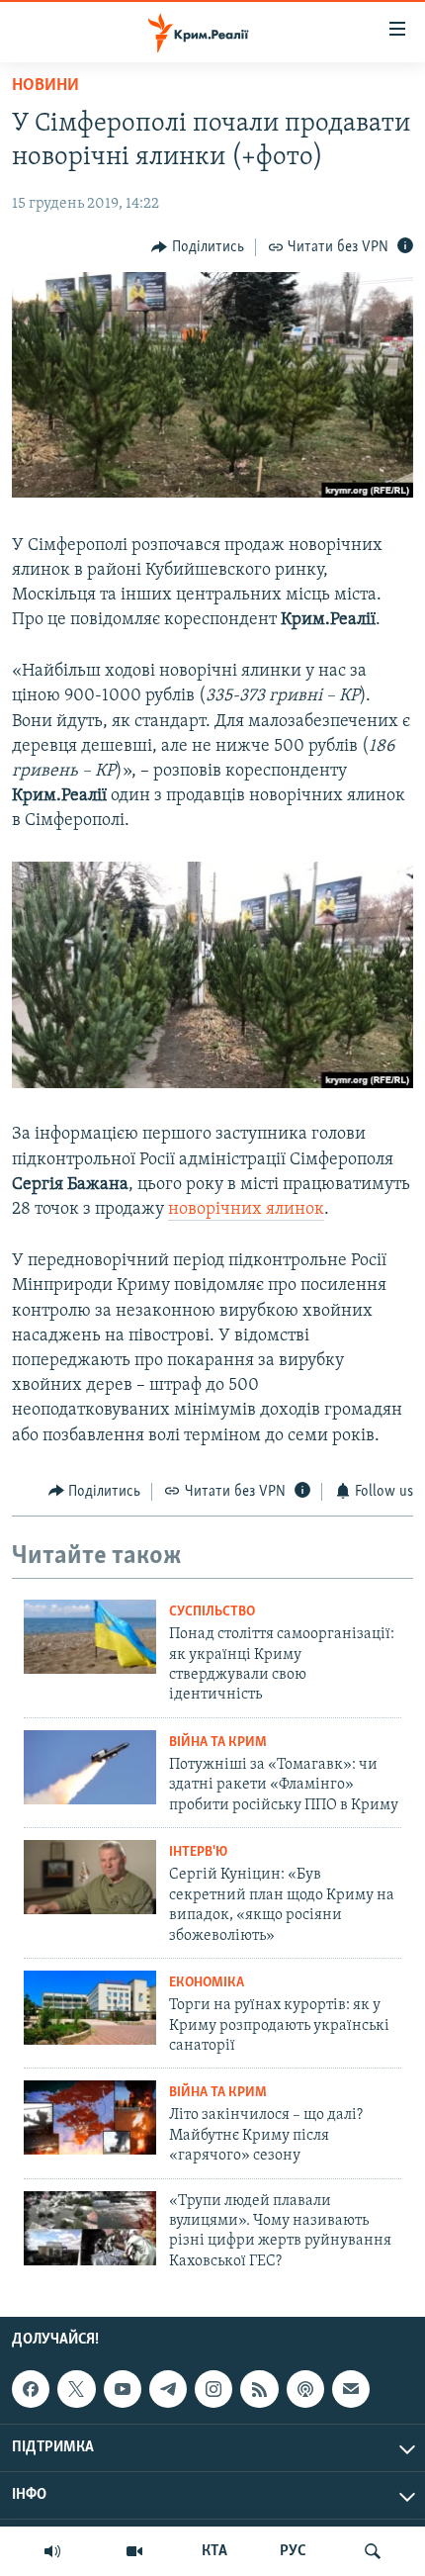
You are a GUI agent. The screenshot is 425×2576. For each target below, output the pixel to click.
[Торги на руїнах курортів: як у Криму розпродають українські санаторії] (90, 2008)
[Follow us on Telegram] (168, 2389)
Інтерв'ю (198, 1852)
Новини (45, 86)
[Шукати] (373, 2551)
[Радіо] (52, 2551)
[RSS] (259, 2389)
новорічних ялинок (246, 1210)
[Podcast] (305, 2389)
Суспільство (212, 1612)
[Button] (198, 247)
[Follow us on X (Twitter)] (76, 2389)
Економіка (207, 1983)
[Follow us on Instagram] (213, 2389)
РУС (293, 2551)
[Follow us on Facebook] (31, 2389)
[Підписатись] (351, 2389)
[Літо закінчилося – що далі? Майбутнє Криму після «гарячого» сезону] (90, 2117)
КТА (214, 2551)
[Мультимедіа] (134, 2551)
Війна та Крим (218, 1743)
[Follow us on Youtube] (123, 2389)
